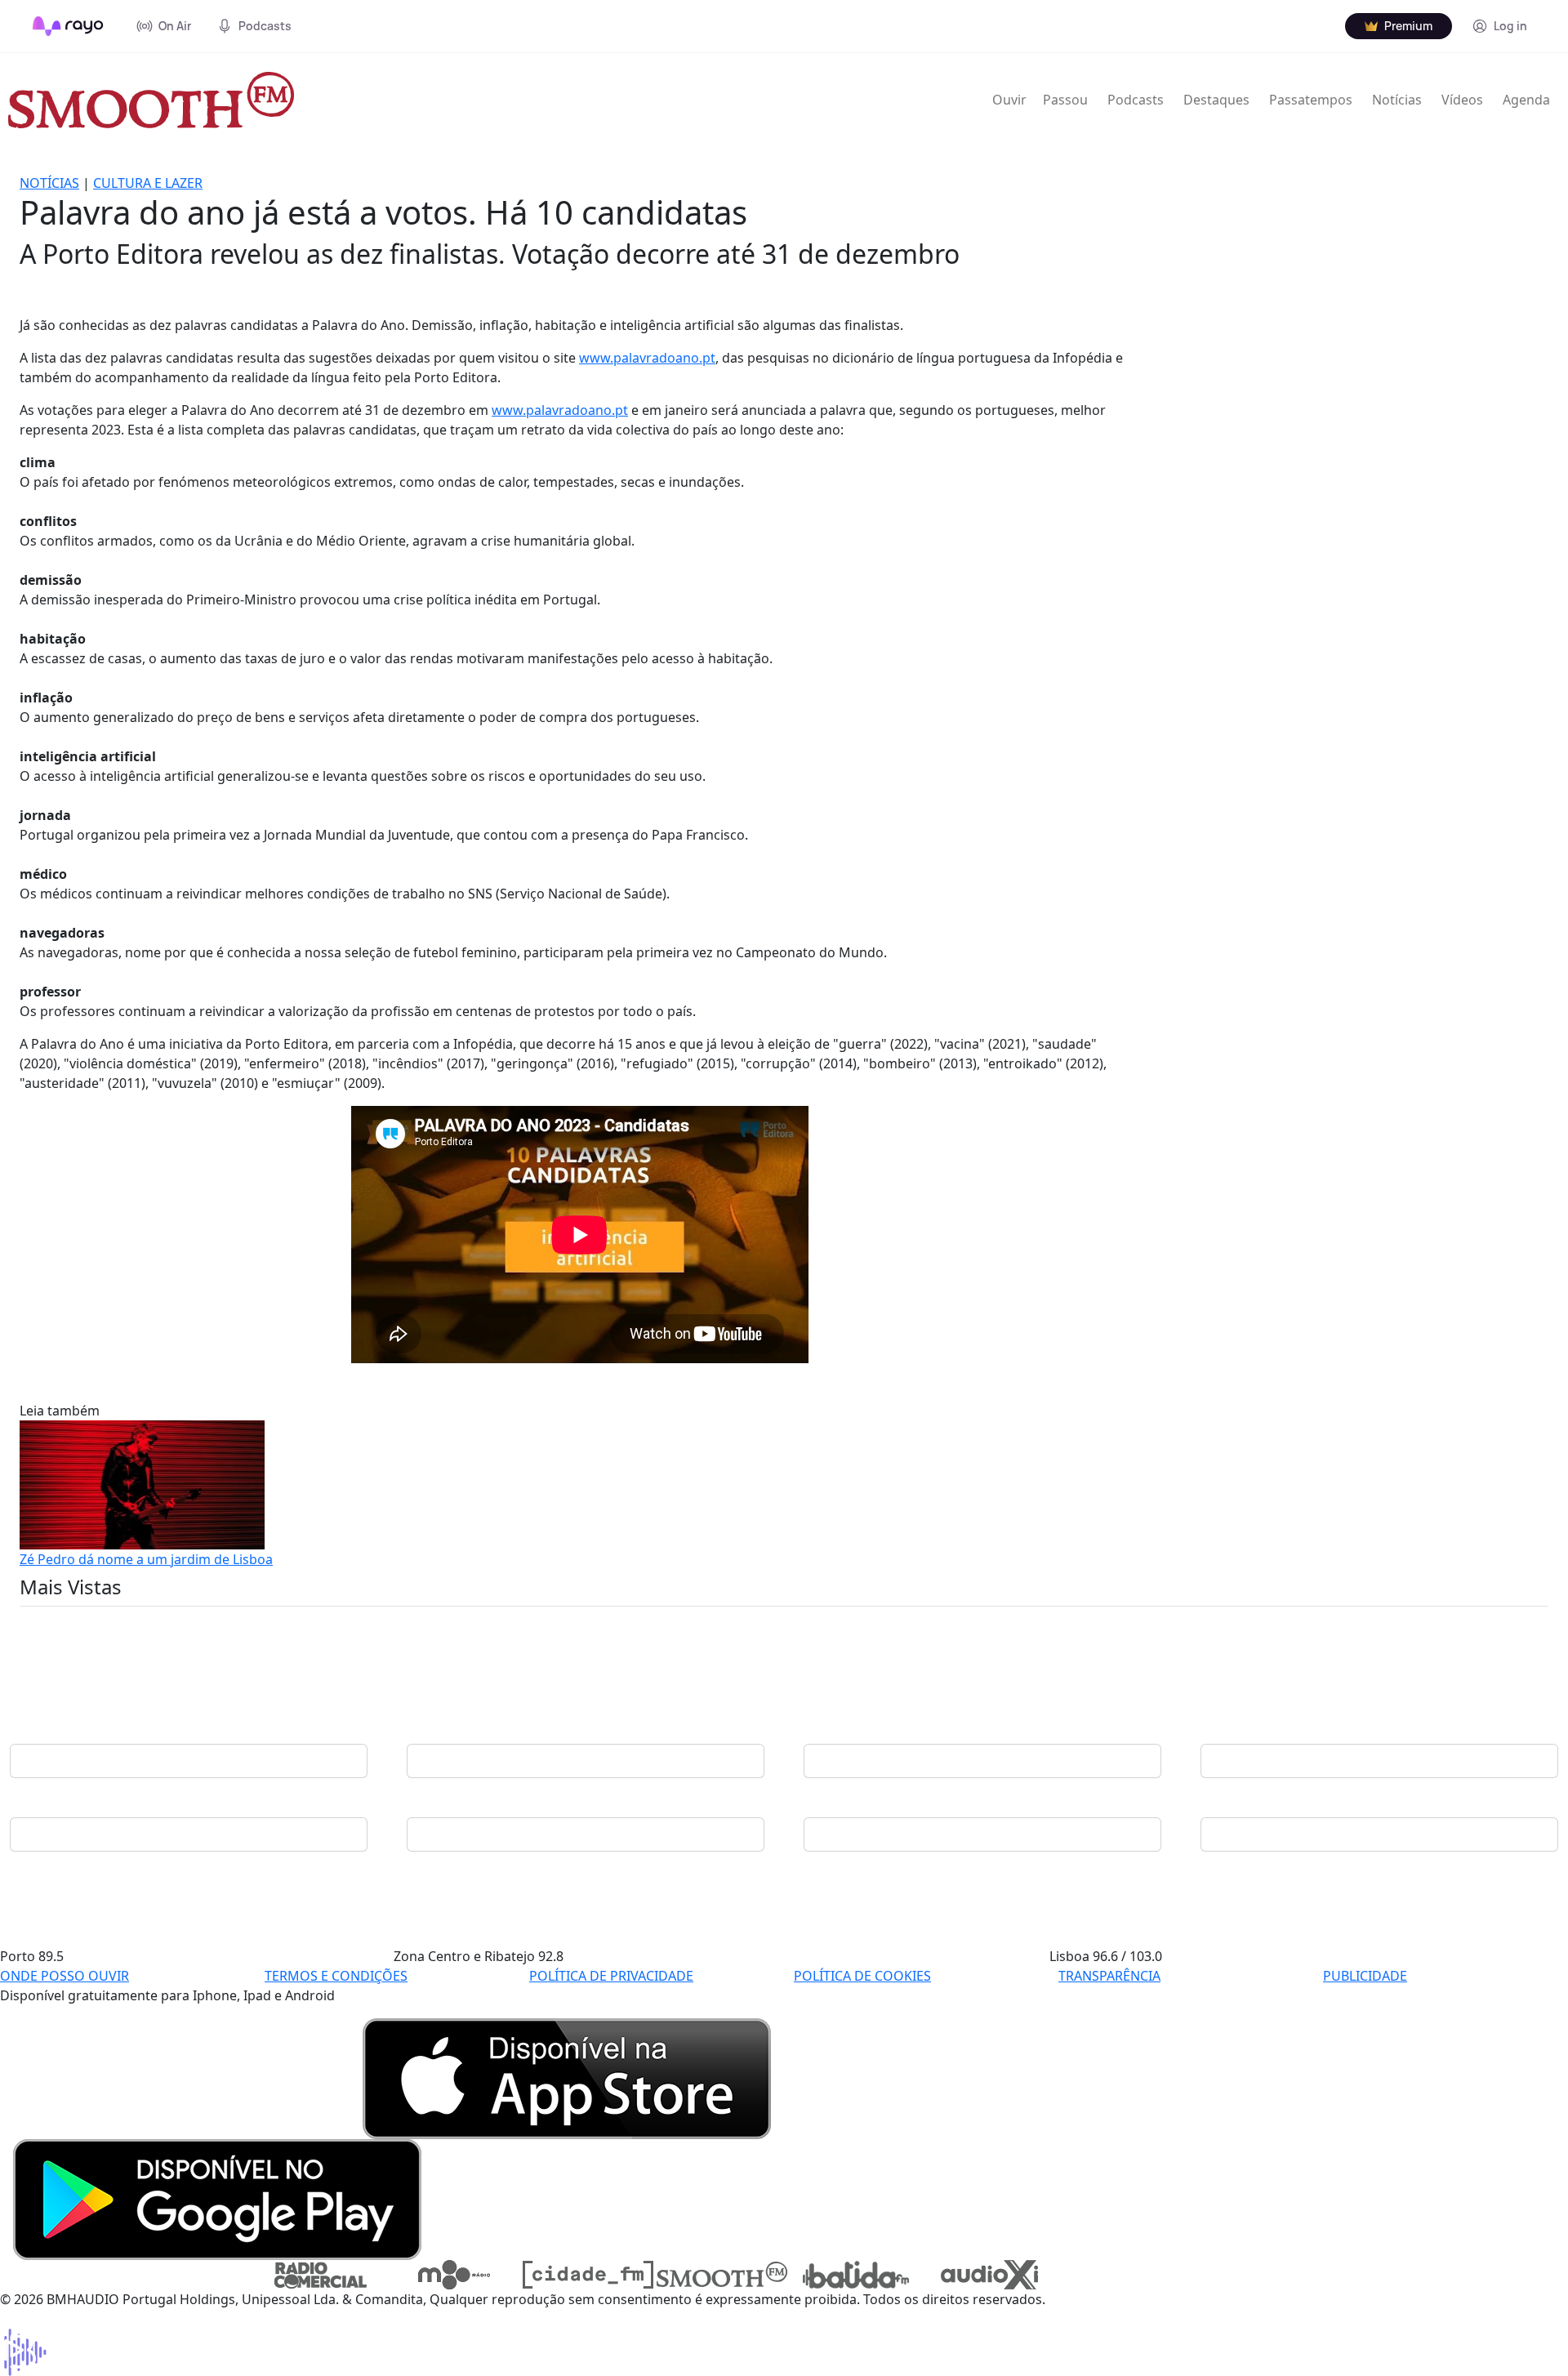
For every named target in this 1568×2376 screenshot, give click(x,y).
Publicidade (1365, 1976)
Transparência (1109, 1976)
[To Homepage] (68, 26)
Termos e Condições (336, 1976)
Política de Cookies (862, 1976)
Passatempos (1311, 100)
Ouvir (1009, 100)
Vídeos (1462, 100)
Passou (1065, 100)
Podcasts (1136, 100)
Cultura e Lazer (148, 183)
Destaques (1216, 100)
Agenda (1526, 100)
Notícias (1397, 100)
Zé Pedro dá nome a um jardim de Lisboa (146, 1559)
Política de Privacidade (611, 1976)
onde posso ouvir (65, 1976)
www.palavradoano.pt (647, 358)
